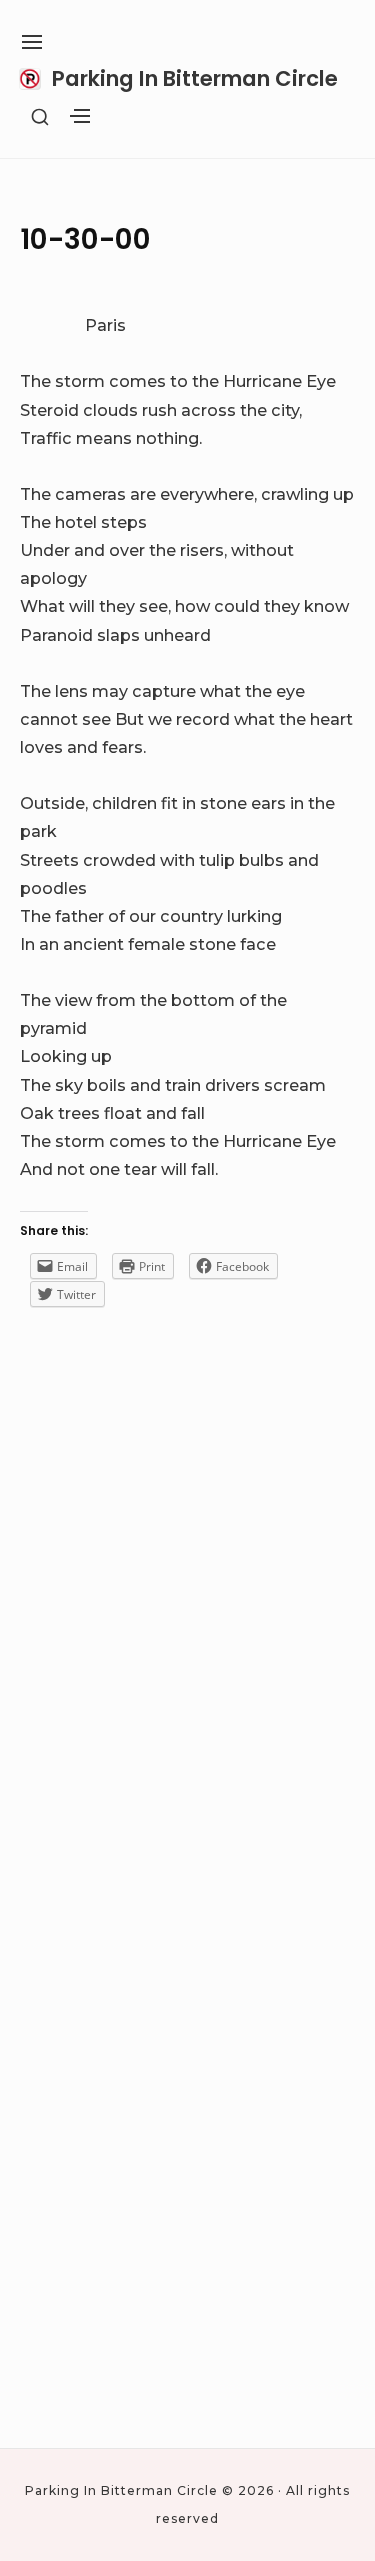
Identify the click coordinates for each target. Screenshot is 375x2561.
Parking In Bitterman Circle (195, 78)
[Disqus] (187, 1629)
